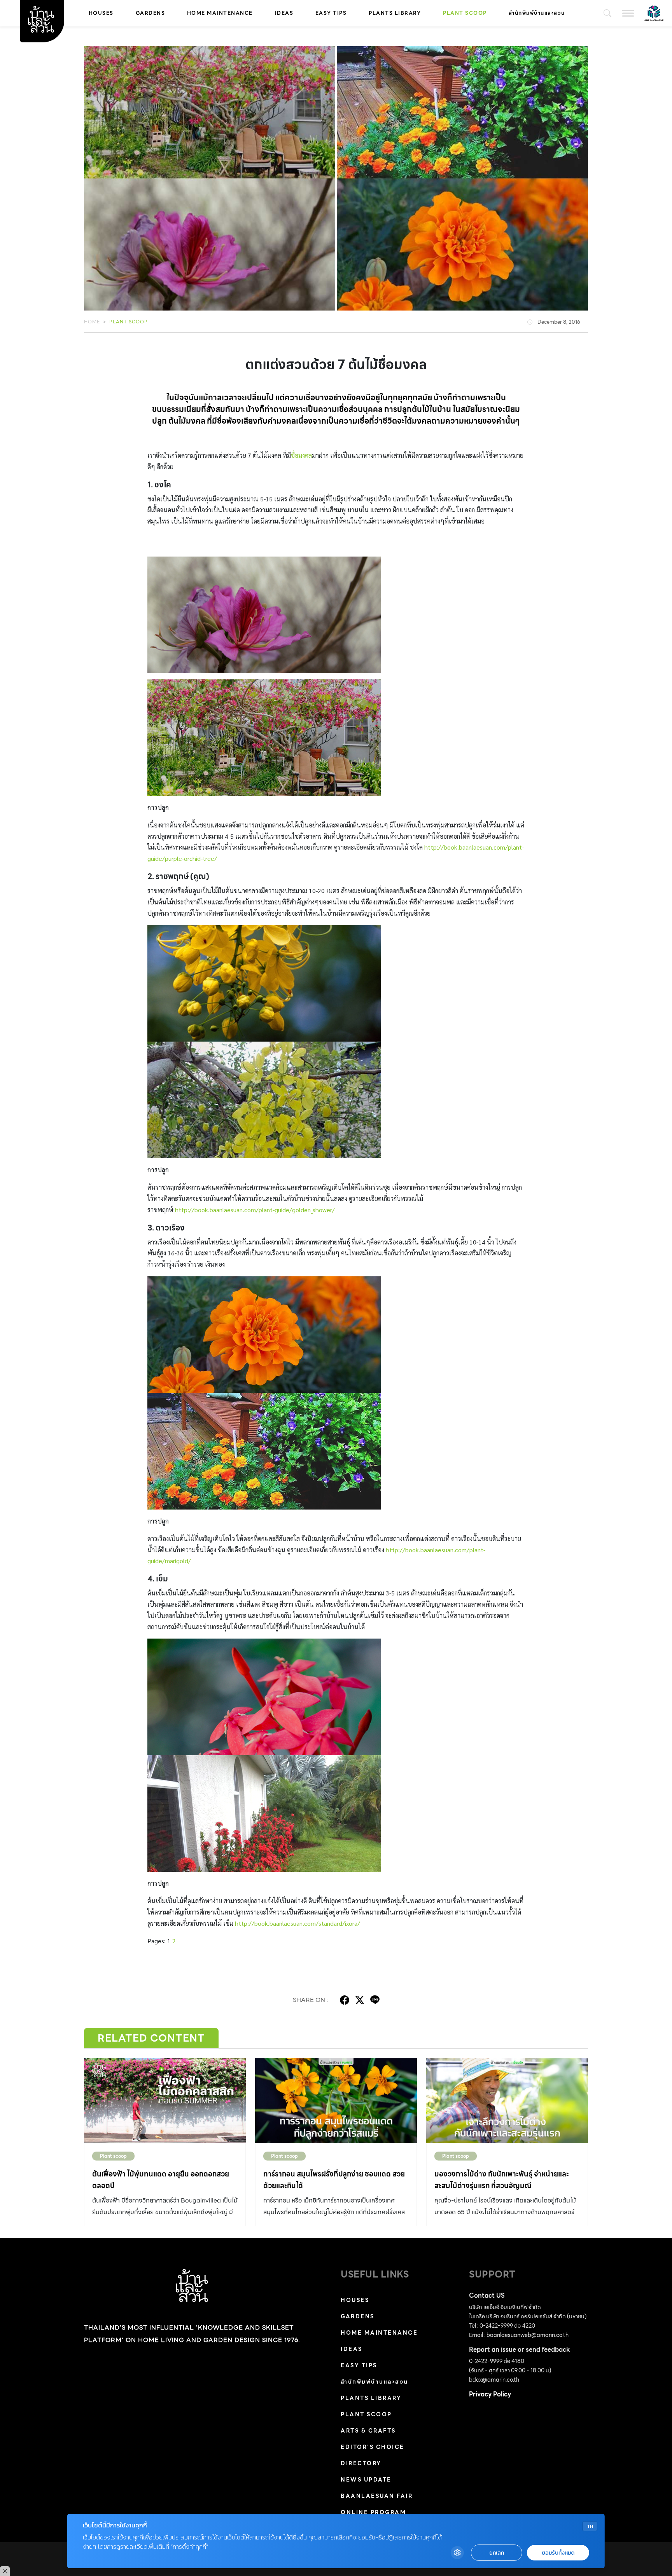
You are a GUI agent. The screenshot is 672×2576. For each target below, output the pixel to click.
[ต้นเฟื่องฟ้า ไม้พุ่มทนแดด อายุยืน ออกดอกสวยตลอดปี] (165, 2101)
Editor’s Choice (373, 2447)
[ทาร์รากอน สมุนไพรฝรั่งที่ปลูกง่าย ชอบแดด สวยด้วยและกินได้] (336, 2101)
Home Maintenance (220, 13)
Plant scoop (465, 13)
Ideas (284, 13)
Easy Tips (331, 13)
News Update (366, 2480)
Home (92, 322)
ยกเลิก (497, 2553)
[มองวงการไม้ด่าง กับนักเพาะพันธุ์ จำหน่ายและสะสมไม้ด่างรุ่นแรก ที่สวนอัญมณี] (507, 2101)
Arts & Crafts (368, 2431)
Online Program (373, 2512)
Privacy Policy (490, 2394)
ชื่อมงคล (301, 455)
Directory (361, 2463)
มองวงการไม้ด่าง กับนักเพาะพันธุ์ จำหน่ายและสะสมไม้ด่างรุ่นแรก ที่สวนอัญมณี (502, 2180)
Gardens (150, 13)
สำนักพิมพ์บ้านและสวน (537, 13)
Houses (101, 13)
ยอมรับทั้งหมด (558, 2553)
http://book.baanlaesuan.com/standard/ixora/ (297, 1923)
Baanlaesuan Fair (377, 2496)
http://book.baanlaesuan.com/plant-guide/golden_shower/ (255, 1210)
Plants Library (395, 13)
